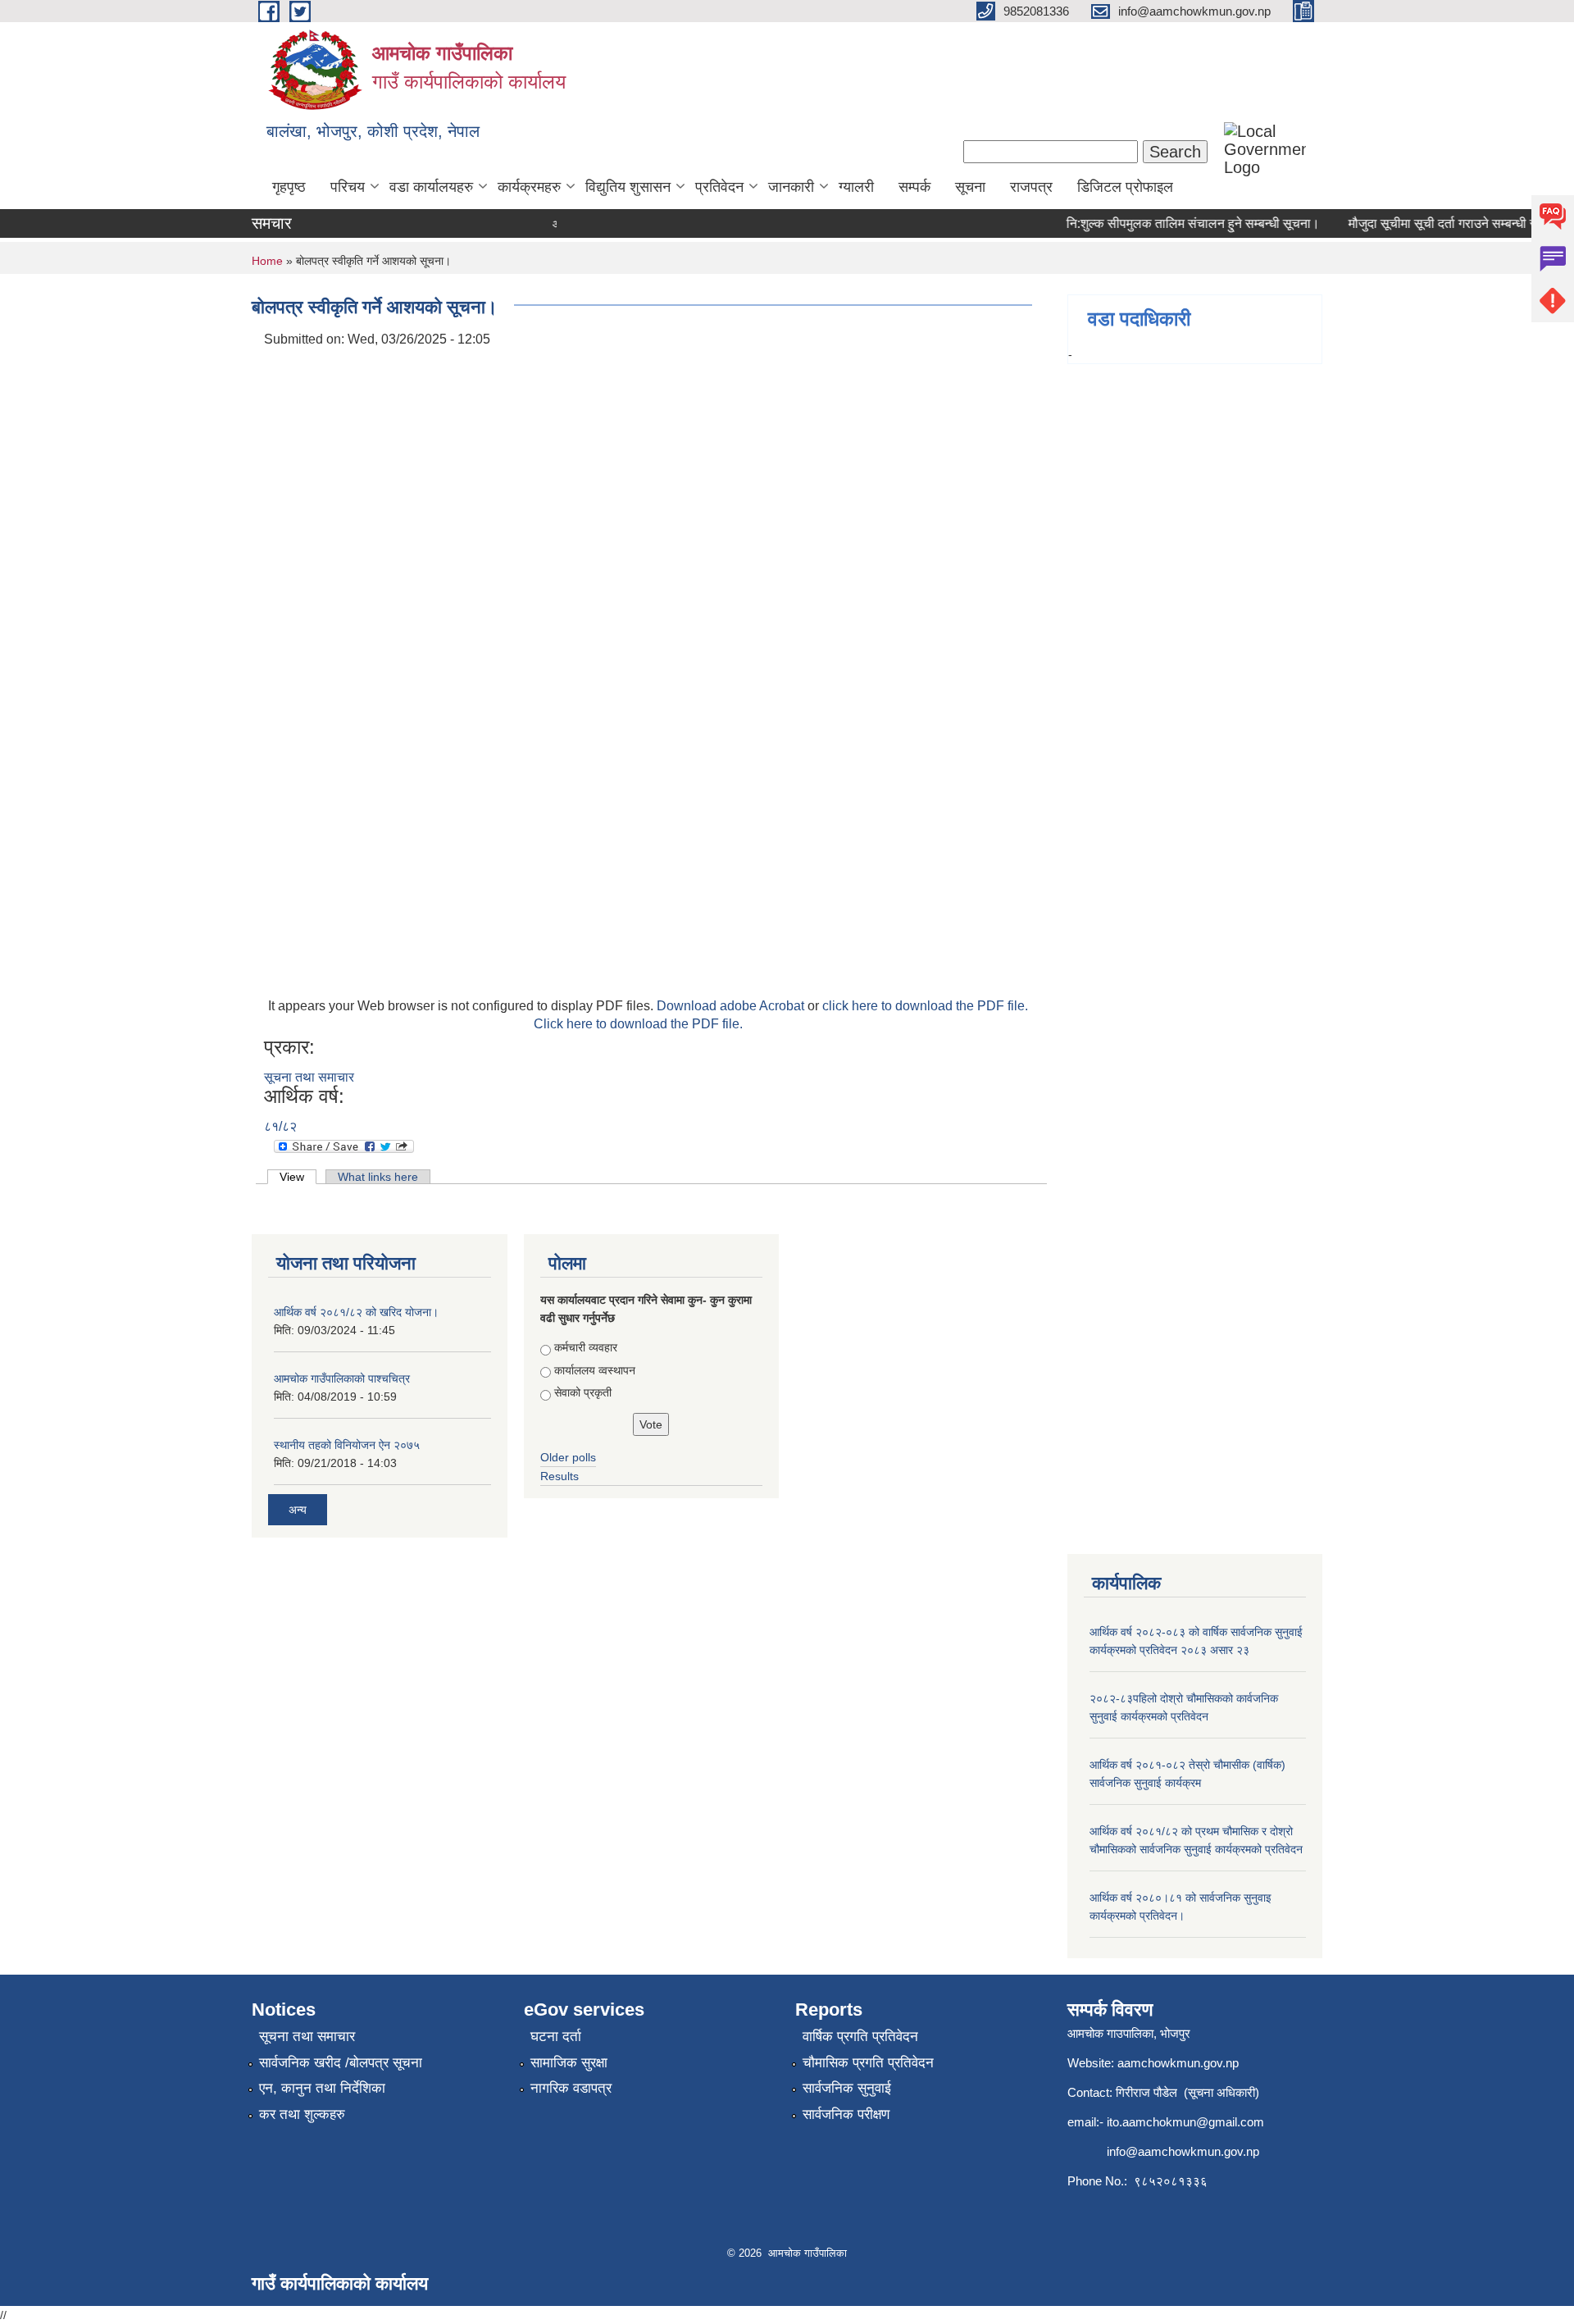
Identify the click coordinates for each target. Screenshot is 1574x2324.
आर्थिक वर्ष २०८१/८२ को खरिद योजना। (356, 1312)
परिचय (348, 187)
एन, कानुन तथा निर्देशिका (322, 2088)
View (298, 1177)
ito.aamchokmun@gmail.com (1185, 2122)
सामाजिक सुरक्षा (569, 2063)
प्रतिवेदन (719, 187)
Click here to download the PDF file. (638, 1024)
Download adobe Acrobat (732, 1006)
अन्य (298, 1510)
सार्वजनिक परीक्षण (846, 2114)
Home (267, 261)
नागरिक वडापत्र (571, 2088)
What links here (378, 1177)
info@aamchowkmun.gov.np (1183, 2151)
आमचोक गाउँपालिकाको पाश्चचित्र (342, 1378)
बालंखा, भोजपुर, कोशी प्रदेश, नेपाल (373, 131)
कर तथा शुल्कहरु (302, 2114)
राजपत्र (1031, 187)
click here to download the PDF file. (925, 1006)
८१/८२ (280, 1126)
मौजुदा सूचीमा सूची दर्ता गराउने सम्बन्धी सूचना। (1437, 223)
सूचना (970, 187)
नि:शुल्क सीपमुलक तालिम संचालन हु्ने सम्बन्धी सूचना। (1173, 223)
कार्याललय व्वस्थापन (595, 1370)
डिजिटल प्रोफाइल (1125, 187)
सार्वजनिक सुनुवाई (847, 2088)
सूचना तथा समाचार (309, 1077)
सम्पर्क (914, 187)
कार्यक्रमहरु (529, 187)
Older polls (568, 1457)
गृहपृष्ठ (289, 187)
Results (560, 1476)
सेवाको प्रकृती (583, 1392)
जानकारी (791, 187)
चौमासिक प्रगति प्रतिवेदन (868, 2063)
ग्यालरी (856, 187)
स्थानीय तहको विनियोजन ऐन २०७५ (347, 1445)
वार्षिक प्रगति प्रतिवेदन (860, 2037)
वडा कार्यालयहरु (431, 187)
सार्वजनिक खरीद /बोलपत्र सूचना (341, 2063)
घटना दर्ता (556, 2037)
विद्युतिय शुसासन (628, 187)
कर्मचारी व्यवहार (586, 1347)
